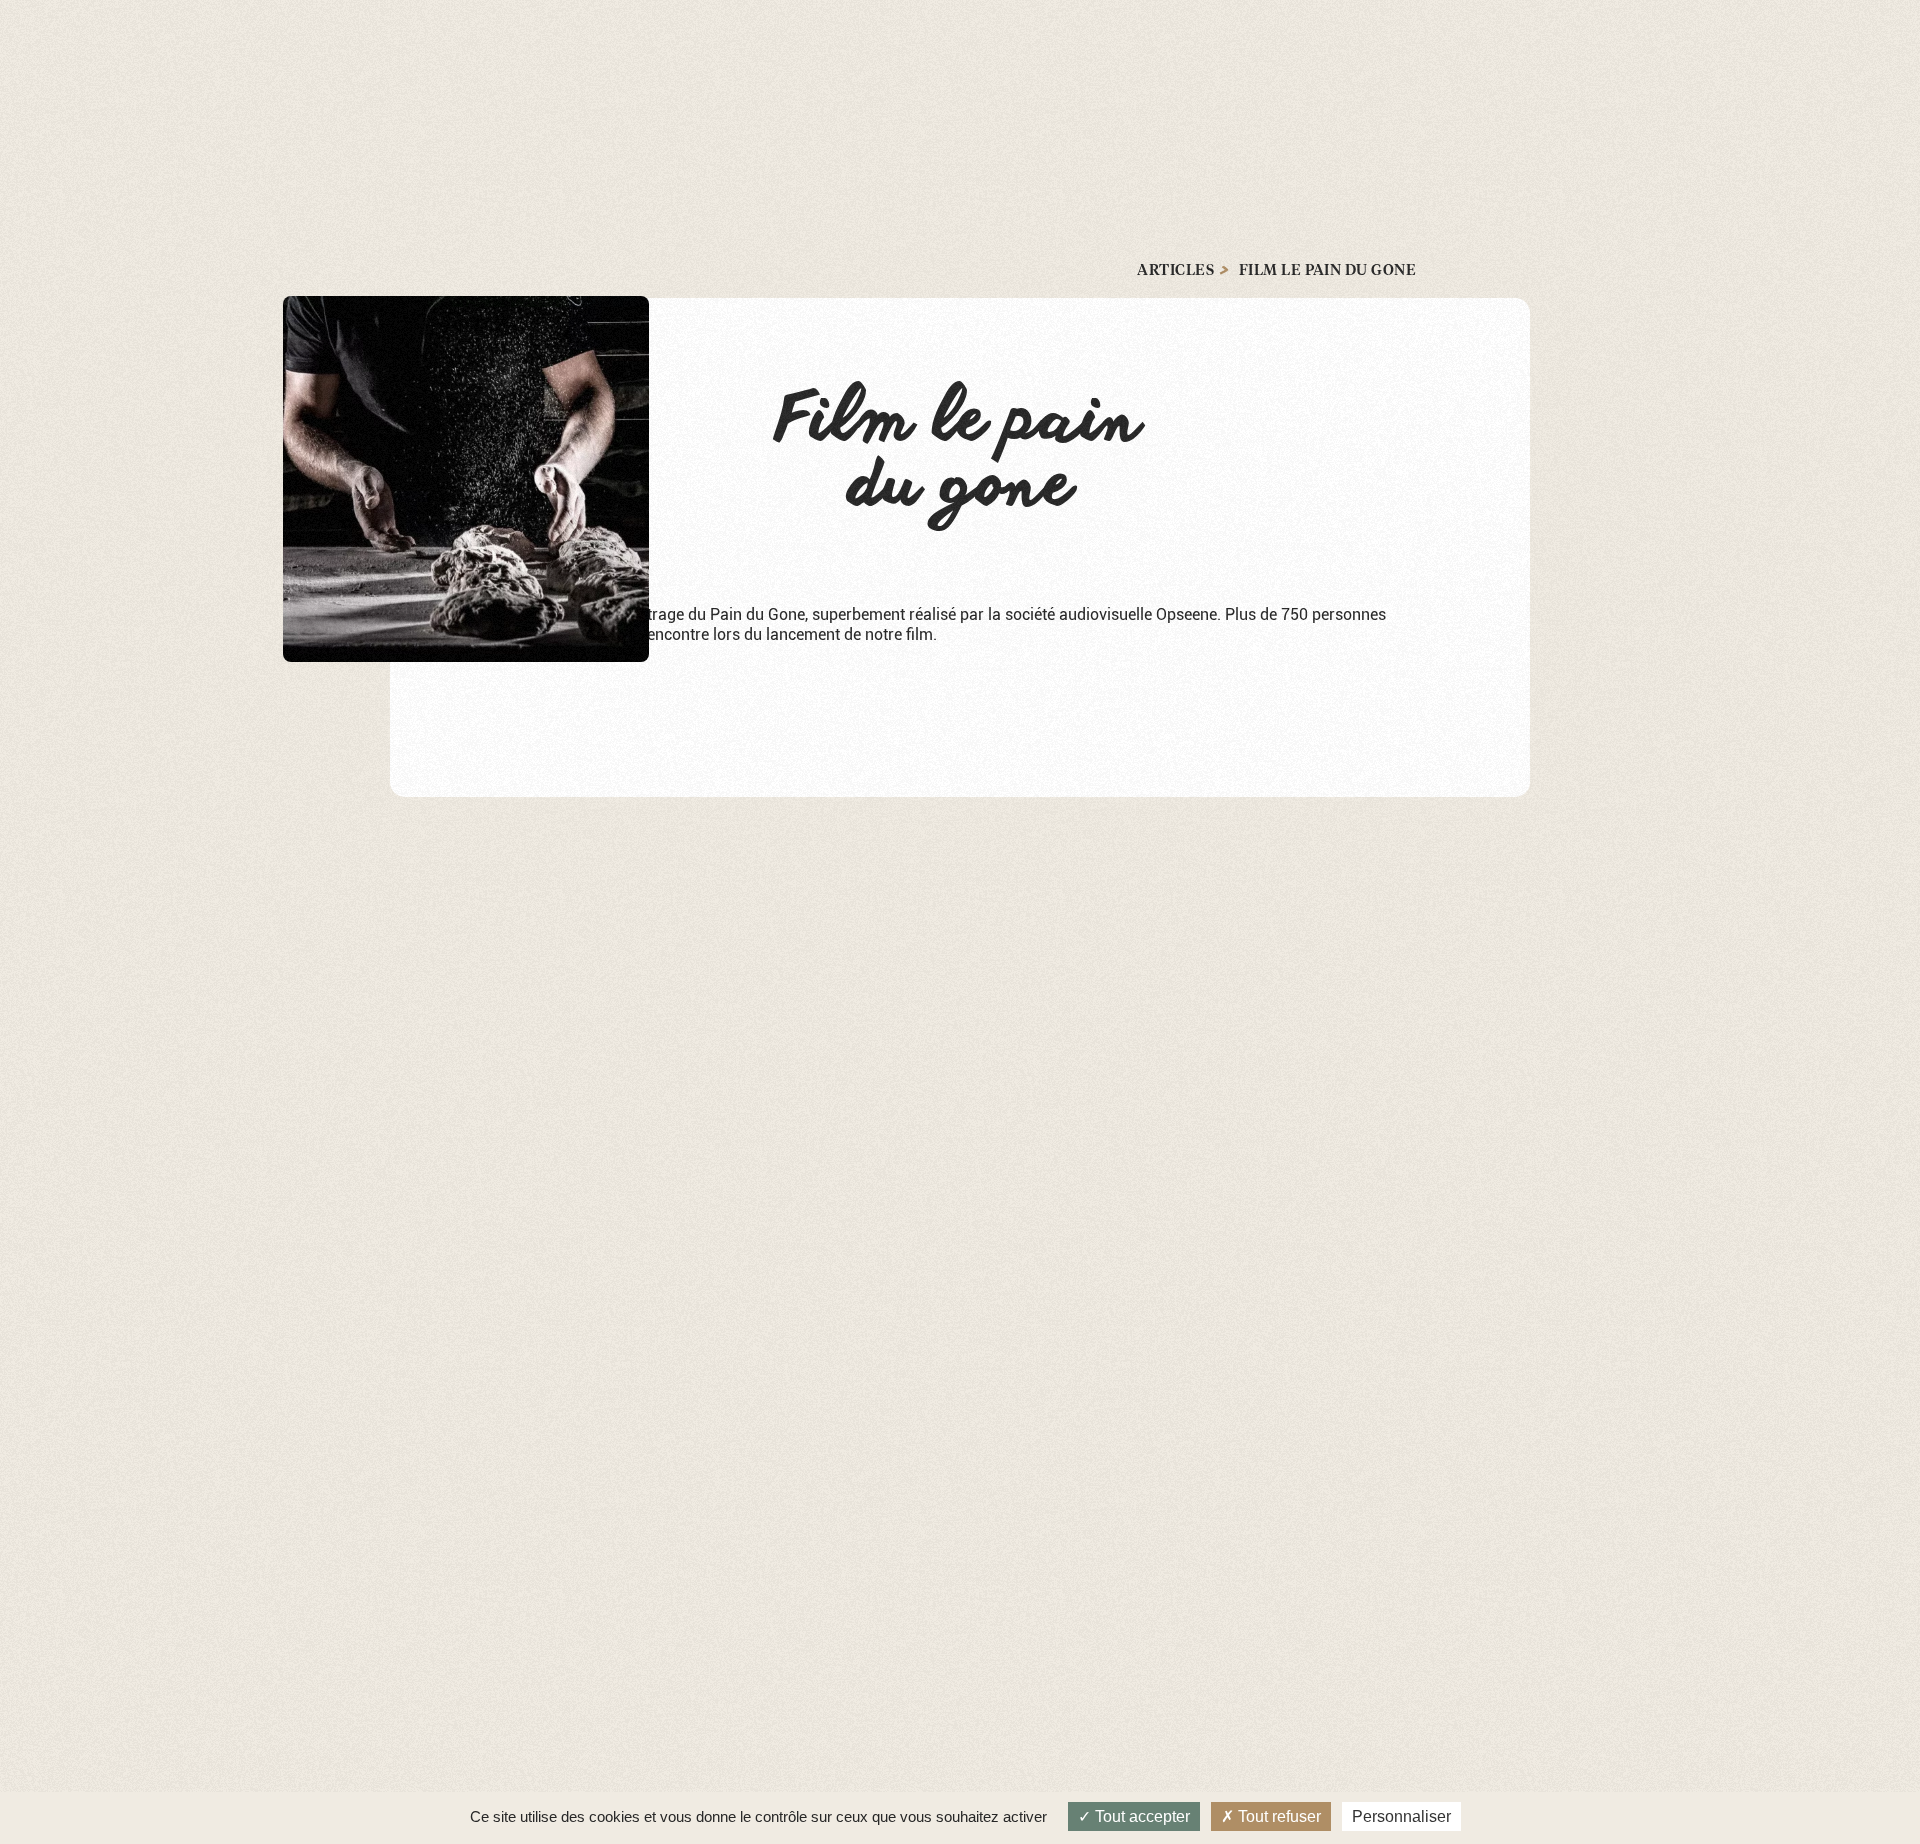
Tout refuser (1277, 1816)
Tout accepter (1140, 1816)
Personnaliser (1401, 1816)
